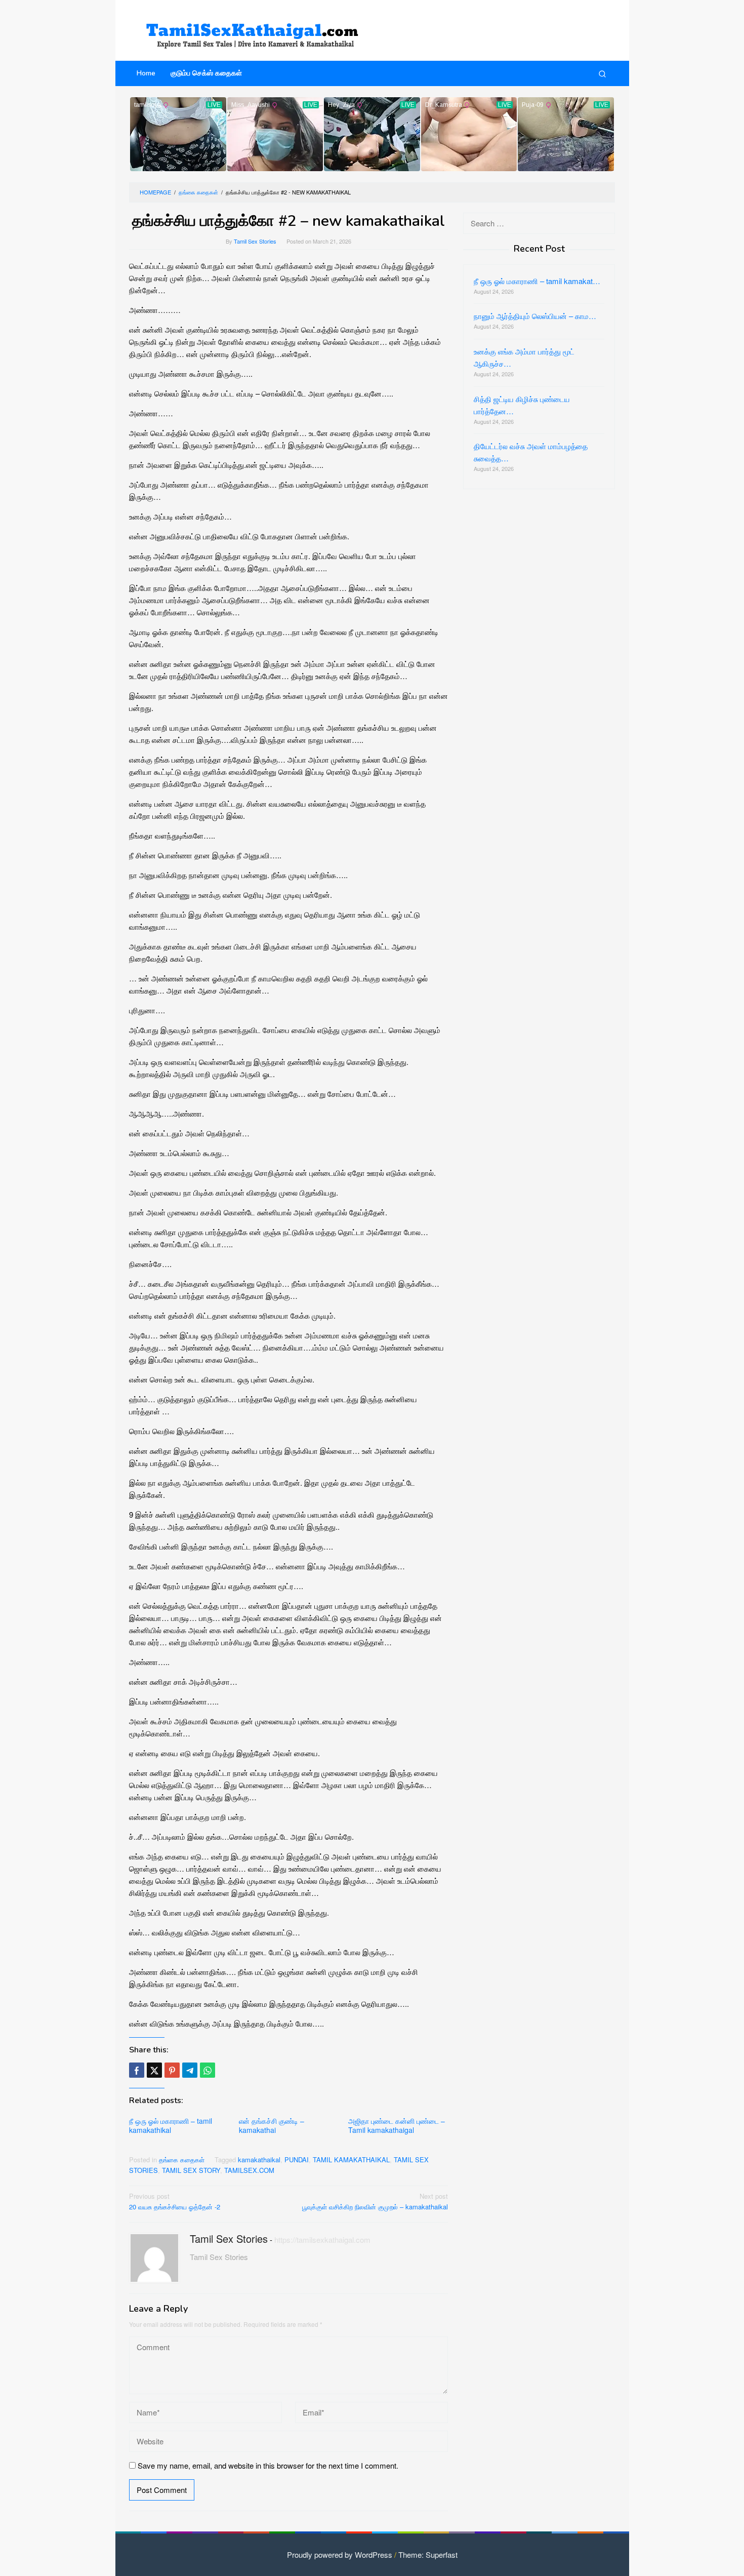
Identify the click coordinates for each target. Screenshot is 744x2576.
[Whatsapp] (208, 2070)
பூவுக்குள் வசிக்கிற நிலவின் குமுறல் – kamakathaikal (375, 2201)
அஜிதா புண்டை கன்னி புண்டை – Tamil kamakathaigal (397, 2125)
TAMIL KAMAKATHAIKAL (351, 2159)
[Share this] (137, 2070)
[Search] (602, 73)
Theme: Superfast (428, 2554)
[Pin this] (172, 2070)
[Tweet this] (154, 2070)
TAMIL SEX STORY (191, 2170)
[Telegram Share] (190, 2070)
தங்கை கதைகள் (182, 2159)
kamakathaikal (259, 2159)
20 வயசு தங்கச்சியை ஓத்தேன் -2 (175, 2201)
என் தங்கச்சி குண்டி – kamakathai (272, 2125)
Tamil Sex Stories (229, 2238)
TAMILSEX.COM (249, 2170)
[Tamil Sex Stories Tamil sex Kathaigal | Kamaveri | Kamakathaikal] (256, 30)
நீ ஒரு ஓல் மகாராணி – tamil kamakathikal (171, 2125)
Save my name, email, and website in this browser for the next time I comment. (268, 2465)
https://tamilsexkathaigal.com (322, 2240)
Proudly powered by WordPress (340, 2554)
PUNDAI (297, 2159)
